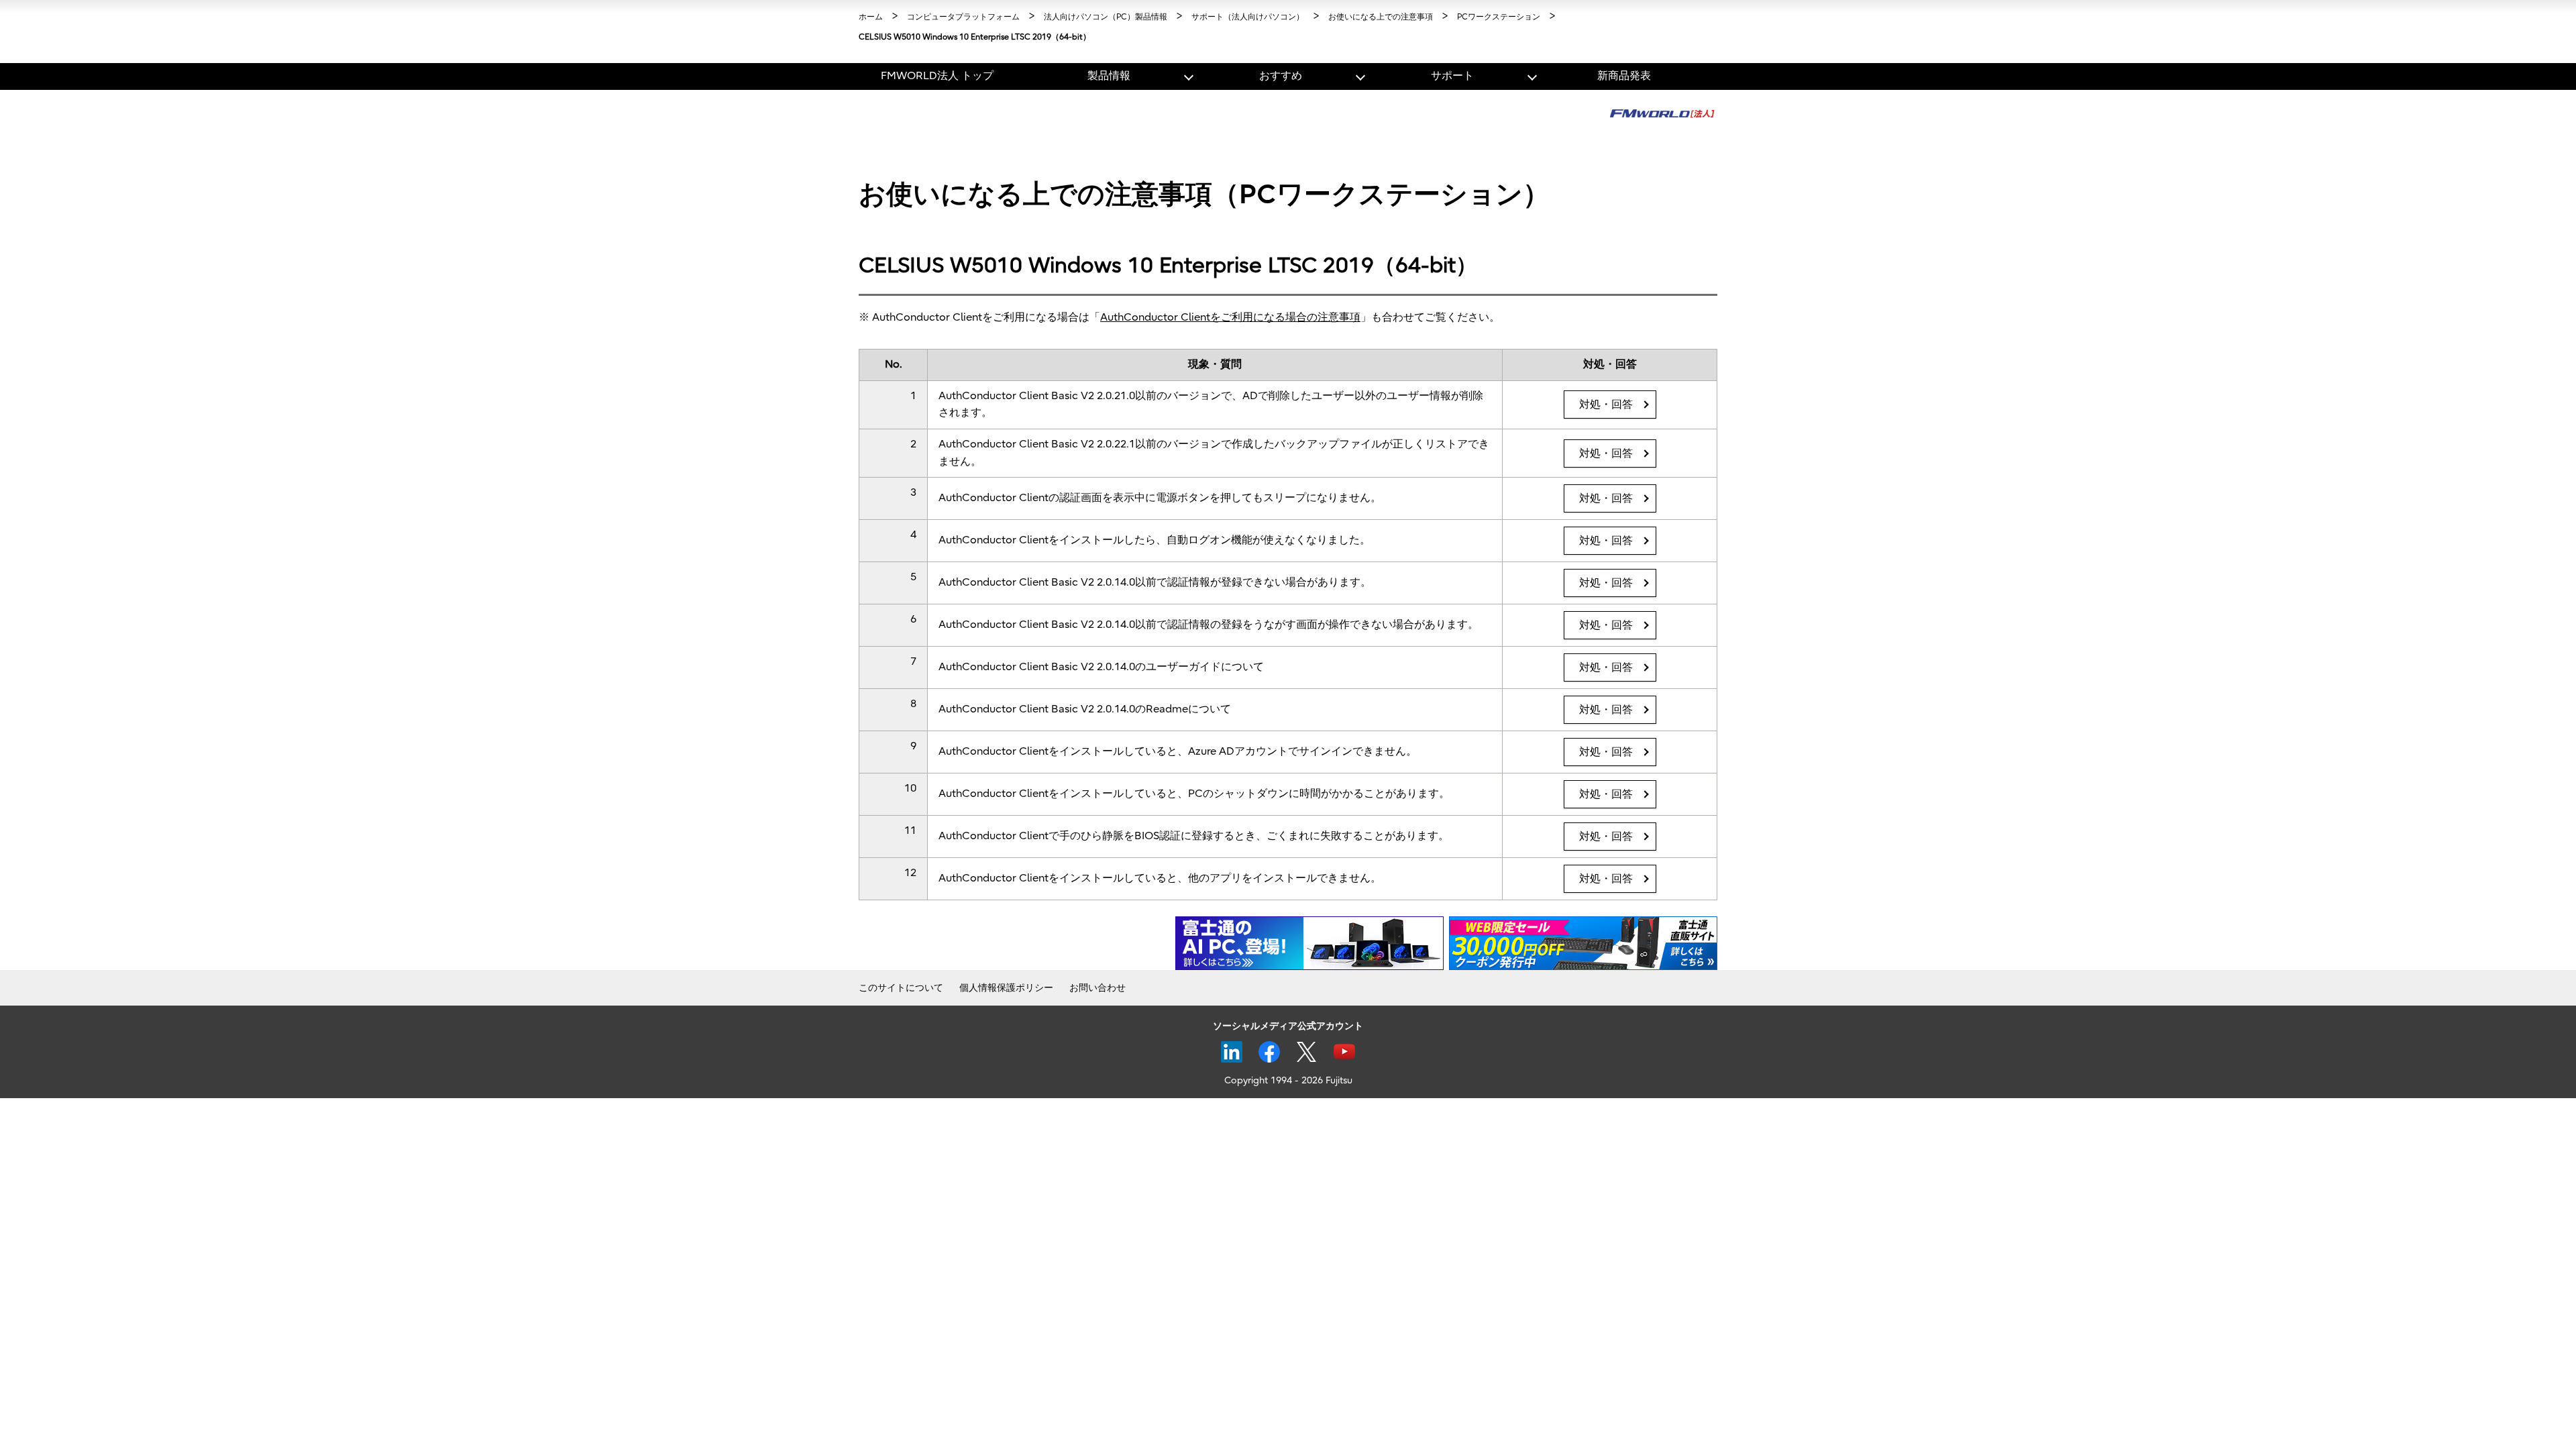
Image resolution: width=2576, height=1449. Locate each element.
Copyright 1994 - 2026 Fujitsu (1288, 1080)
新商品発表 (1624, 76)
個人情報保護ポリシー (1006, 988)
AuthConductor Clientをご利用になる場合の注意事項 (1230, 317)
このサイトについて (901, 988)
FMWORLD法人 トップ (937, 76)
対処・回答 (1606, 405)
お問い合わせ (1097, 988)
